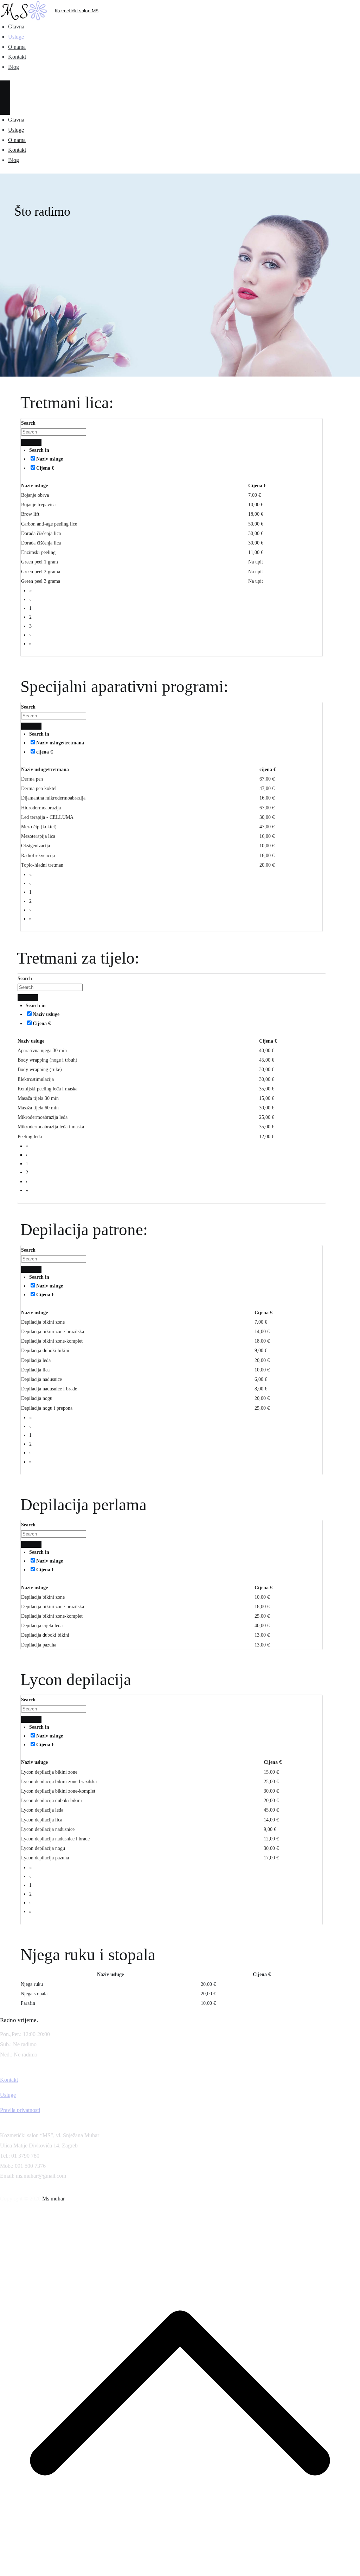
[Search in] (36, 442)
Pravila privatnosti (20, 2110)
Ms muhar (53, 2199)
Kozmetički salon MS (77, 11)
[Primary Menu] (5, 89)
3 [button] (30, 626)
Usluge (16, 37)
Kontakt (17, 57)
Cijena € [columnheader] (257, 486)
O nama (17, 47)
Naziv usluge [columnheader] (34, 486)
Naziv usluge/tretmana (60, 743)
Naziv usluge (50, 459)
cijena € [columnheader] (268, 769)
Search (28, 423)
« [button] (30, 591)
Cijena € (45, 468)
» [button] (30, 644)
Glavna (16, 27)
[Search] (26, 442)
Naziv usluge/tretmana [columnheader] (45, 769)
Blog (14, 67)
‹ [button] (30, 599)
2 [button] (30, 617)
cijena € (44, 752)
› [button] (30, 635)
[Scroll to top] (180, 2571)
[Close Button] (5, 106)
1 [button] (30, 608)
